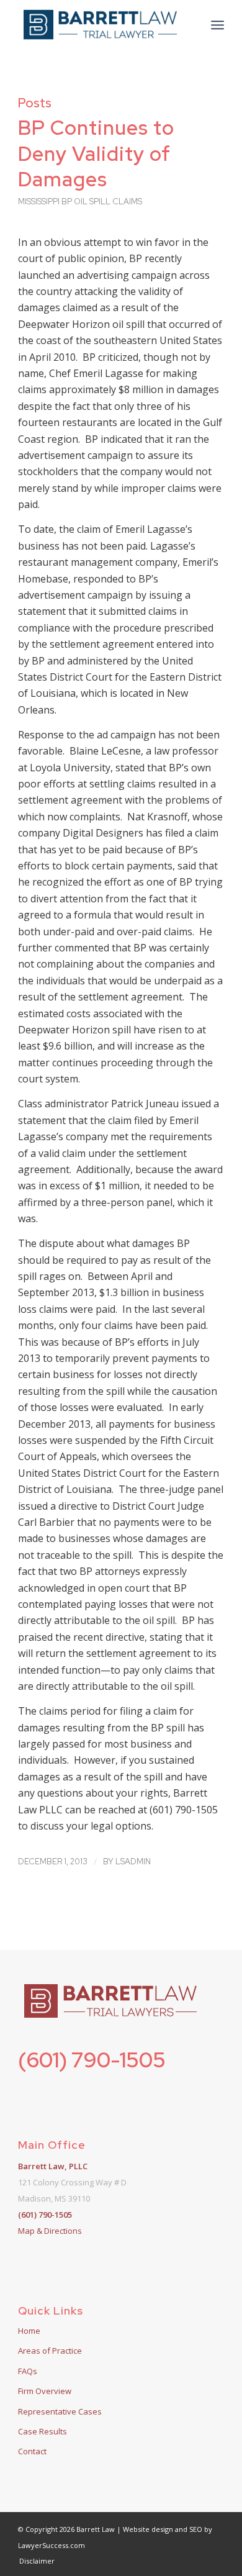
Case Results (43, 2431)
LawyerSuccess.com (52, 2545)
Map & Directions (50, 2231)
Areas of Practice (50, 2351)
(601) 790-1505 (92, 2060)
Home (29, 2331)
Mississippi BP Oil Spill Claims (80, 202)
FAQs (28, 2371)
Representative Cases (60, 2411)
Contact (32, 2451)
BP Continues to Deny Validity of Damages (96, 153)
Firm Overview (45, 2391)
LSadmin (133, 1862)
